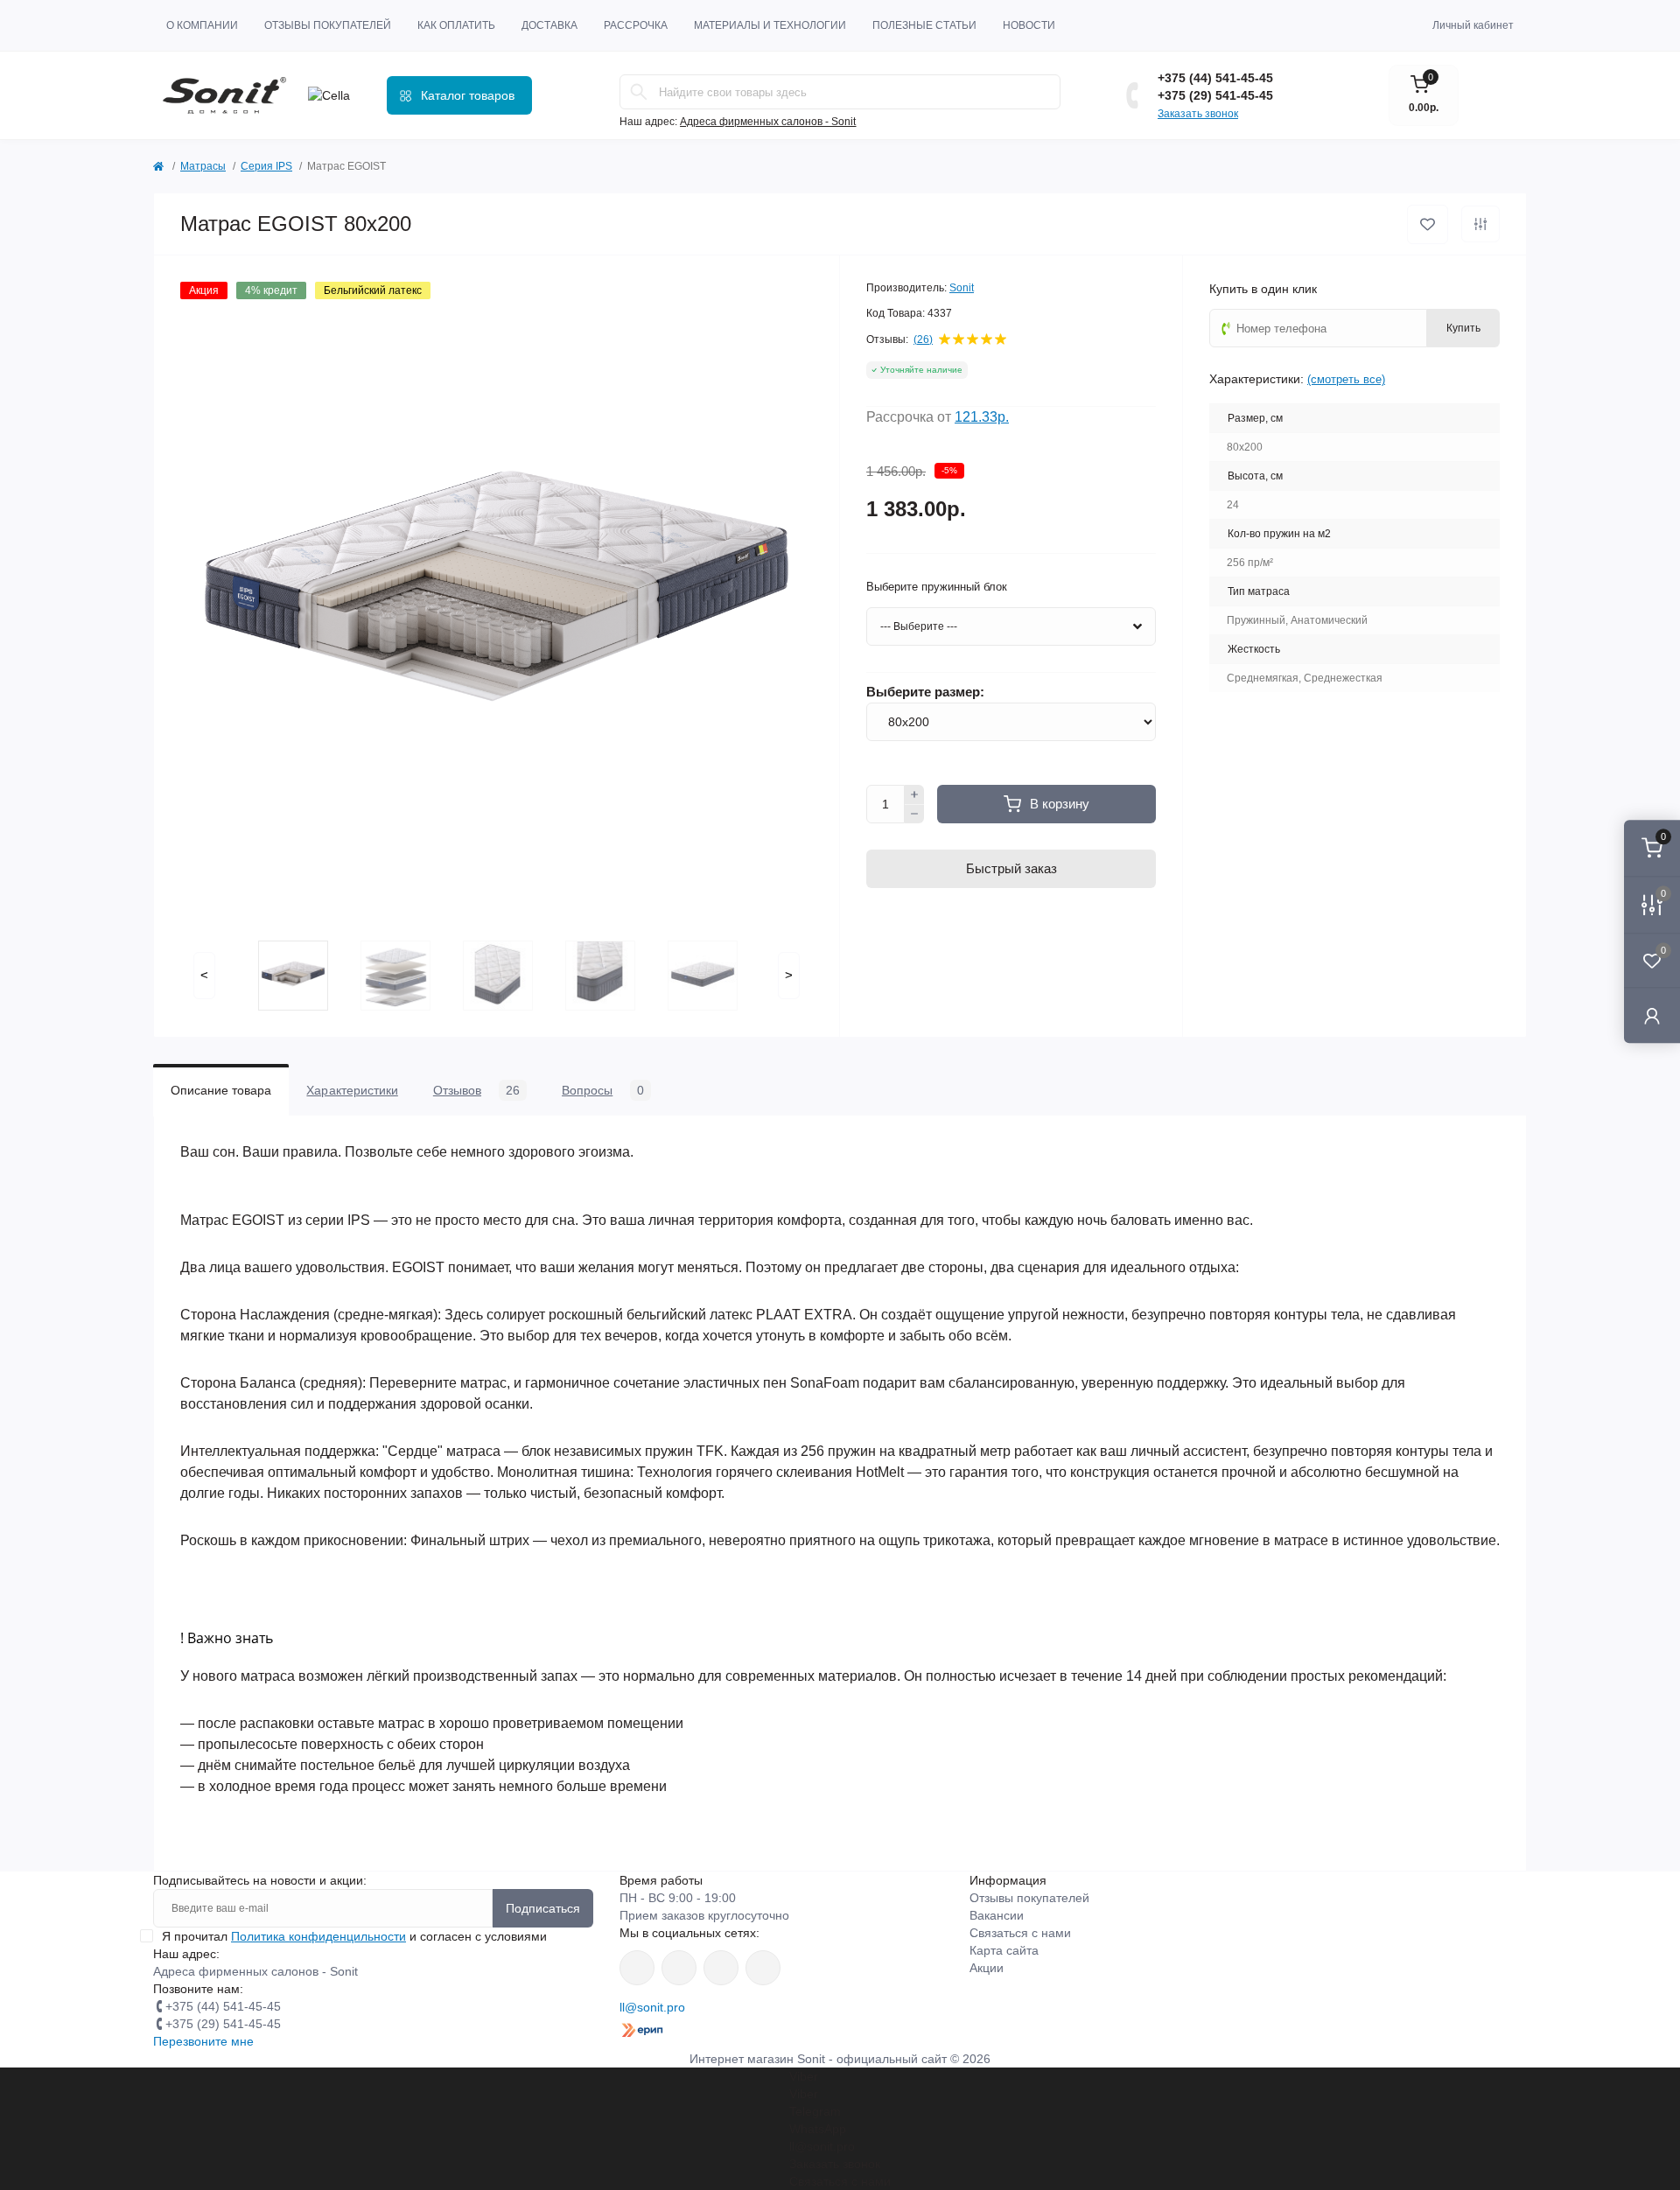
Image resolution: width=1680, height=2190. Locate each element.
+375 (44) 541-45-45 (1215, 78)
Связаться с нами (1020, 1933)
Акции (987, 1968)
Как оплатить (456, 25)
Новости (1029, 25)
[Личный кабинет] (1652, 1015)
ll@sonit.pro (652, 2007)
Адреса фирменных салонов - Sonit (768, 122)
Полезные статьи (924, 25)
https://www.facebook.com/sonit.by (637, 1968)
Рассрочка (636, 25)
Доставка (549, 25)
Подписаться (543, 1908)
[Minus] (914, 815)
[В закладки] (1428, 224)
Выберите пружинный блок (937, 587)
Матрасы (203, 166)
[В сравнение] (1480, 224)
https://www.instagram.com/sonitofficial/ (679, 1968)
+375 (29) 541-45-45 (1215, 95)
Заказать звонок (1198, 114)
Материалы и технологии (770, 25)
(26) (923, 339)
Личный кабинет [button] (1473, 25)
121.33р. (982, 417)
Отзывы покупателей (328, 25)
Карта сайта (1004, 1950)
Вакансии (997, 1915)
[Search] (639, 92)
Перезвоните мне (203, 2041)
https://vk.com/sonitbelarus (721, 1968)
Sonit (962, 288)
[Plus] (914, 794)
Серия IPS (266, 166)
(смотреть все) (1346, 379)
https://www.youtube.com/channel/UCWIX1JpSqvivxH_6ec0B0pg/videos (763, 1968)
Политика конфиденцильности (318, 1936)
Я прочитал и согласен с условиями (354, 1936)
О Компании (202, 25)
